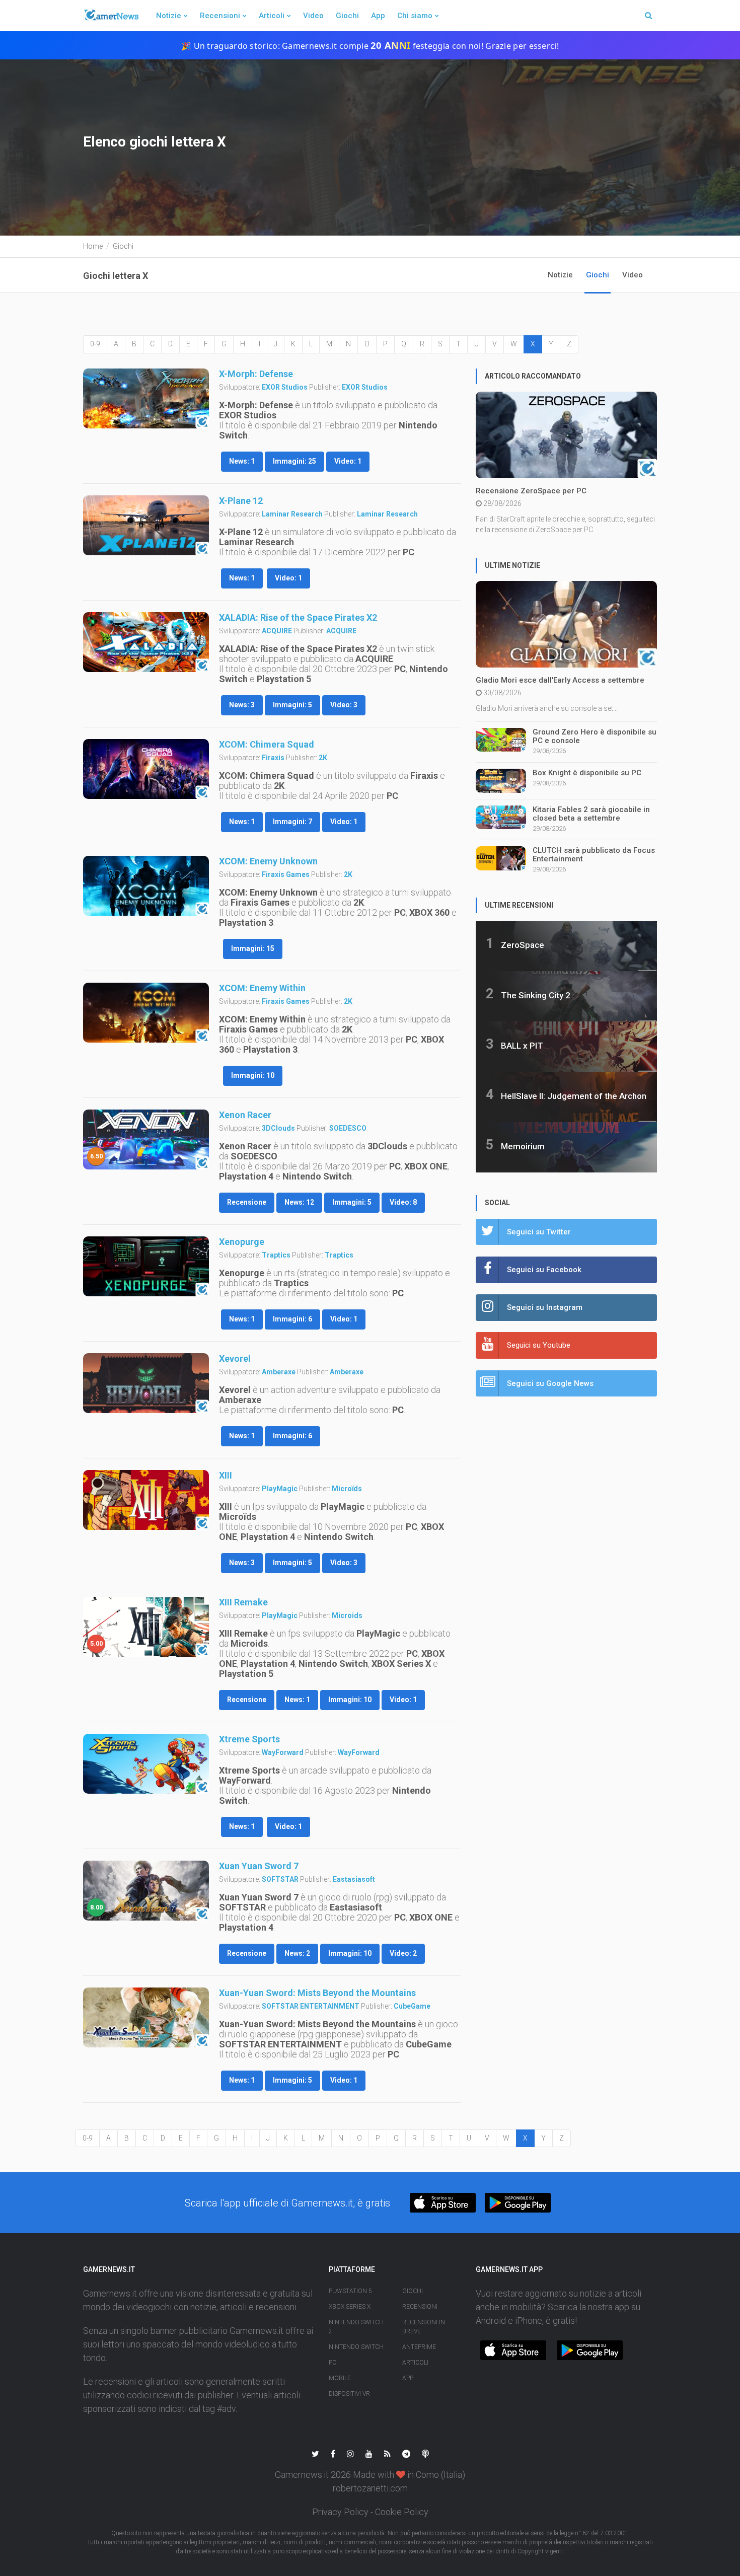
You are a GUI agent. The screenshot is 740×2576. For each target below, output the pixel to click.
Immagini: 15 (253, 948)
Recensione (247, 1202)
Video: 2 (403, 1953)
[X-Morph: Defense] (146, 399)
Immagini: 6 (292, 1319)
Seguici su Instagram (545, 1307)
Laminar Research (292, 514)
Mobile (340, 2378)
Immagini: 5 (292, 705)
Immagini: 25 (294, 461)
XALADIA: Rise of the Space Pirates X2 (298, 617)
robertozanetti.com (370, 2488)
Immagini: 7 (292, 822)
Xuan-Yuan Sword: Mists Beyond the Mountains (317, 1993)
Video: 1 (348, 461)
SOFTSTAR (280, 1879)
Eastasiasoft (354, 1879)
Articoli (272, 16)
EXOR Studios (285, 387)
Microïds (347, 1489)
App (378, 16)
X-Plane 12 (241, 501)
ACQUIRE (277, 631)
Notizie (169, 16)
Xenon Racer (245, 1115)
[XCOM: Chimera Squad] (146, 769)
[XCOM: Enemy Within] (146, 1013)
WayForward (283, 1752)
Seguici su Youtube (539, 1345)
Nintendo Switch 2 (356, 2327)
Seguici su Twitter (539, 1232)
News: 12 (299, 1202)
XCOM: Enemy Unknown (268, 861)
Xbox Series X (350, 2307)
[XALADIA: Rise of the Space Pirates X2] (146, 642)
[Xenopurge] (146, 1267)
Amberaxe (279, 1372)
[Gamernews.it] (111, 16)
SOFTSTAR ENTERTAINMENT (311, 2006)
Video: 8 (403, 1202)
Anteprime (419, 2347)
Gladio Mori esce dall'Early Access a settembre (560, 680)
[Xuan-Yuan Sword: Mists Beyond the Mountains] (146, 2018)
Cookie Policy (402, 2512)
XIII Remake (243, 1602)
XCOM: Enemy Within (262, 988)
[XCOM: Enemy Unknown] (146, 886)
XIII (226, 1475)
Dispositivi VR (349, 2394)
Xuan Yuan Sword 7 (259, 1866)
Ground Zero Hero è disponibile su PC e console (595, 736)
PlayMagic (280, 1489)
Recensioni (220, 16)
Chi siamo (415, 16)
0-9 (95, 344)
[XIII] (146, 1500)
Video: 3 (344, 705)
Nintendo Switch (356, 2347)
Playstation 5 (350, 2291)
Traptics (276, 1255)
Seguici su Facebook (544, 1270)
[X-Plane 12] (146, 526)
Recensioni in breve (424, 2327)
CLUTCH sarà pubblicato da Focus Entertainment (594, 855)
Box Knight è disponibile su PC (587, 773)
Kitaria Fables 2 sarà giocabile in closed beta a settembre (591, 814)
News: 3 (242, 705)
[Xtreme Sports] (146, 1764)
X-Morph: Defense (256, 374)
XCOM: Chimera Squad (267, 744)
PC (332, 2363)
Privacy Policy (340, 2512)
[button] (443, 2203)
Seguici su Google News (550, 1383)
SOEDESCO (348, 1128)
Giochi (347, 16)
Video (313, 16)
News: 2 (297, 1953)
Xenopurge (242, 1242)
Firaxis (273, 758)
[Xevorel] (146, 1383)
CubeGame (412, 2006)
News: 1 (242, 461)
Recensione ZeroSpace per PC (531, 491)
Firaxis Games (286, 874)
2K (323, 758)
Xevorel (235, 1358)
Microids (347, 1615)
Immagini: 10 (253, 1075)
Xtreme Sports (249, 1739)
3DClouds (278, 1128)
